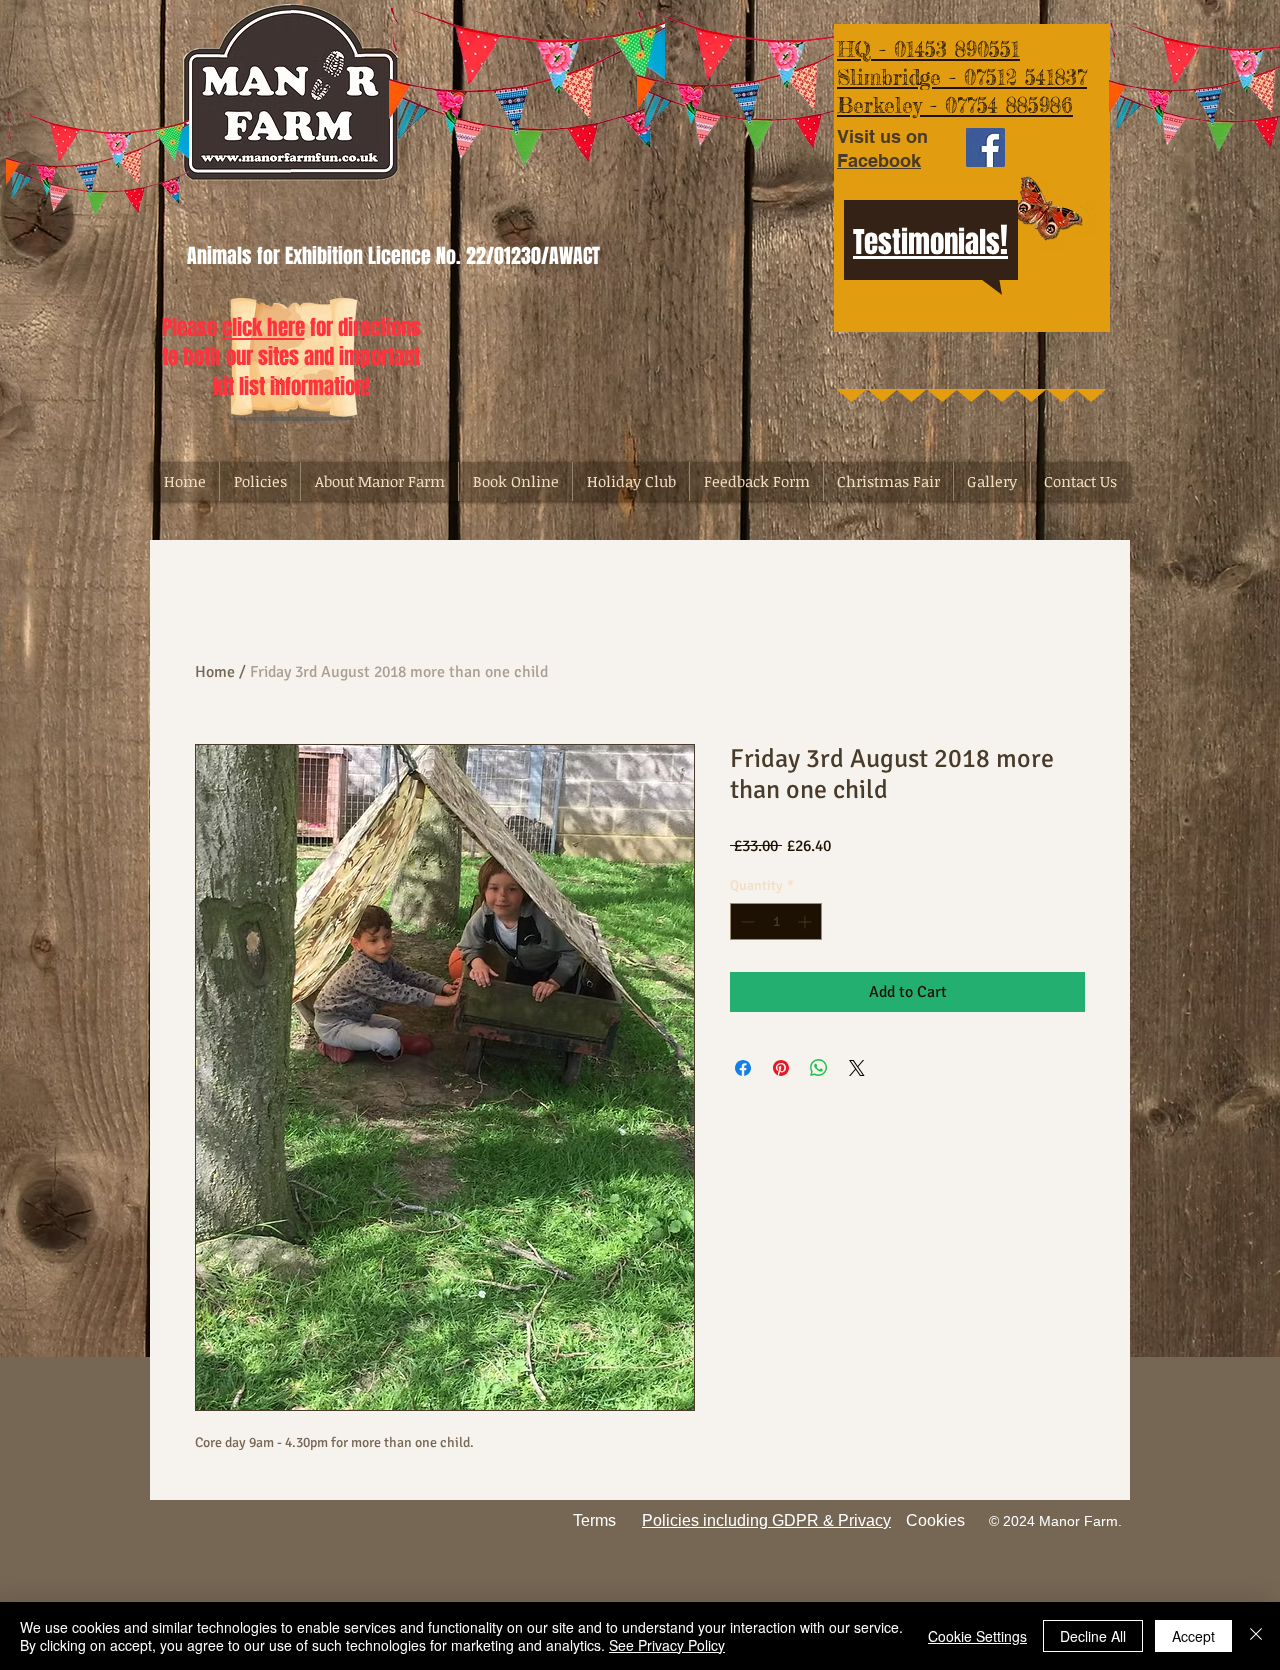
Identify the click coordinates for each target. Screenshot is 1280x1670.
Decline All (1093, 1636)
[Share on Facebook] (743, 1068)
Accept (1193, 1636)
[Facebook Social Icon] (985, 147)
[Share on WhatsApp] (819, 1068)
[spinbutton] (776, 921)
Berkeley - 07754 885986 (955, 105)
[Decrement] (745, 921)
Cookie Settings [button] (977, 1636)
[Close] (1256, 1636)
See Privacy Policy (667, 1645)
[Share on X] (857, 1068)
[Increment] (806, 921)
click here (263, 327)
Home (215, 672)
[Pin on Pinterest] (781, 1068)
